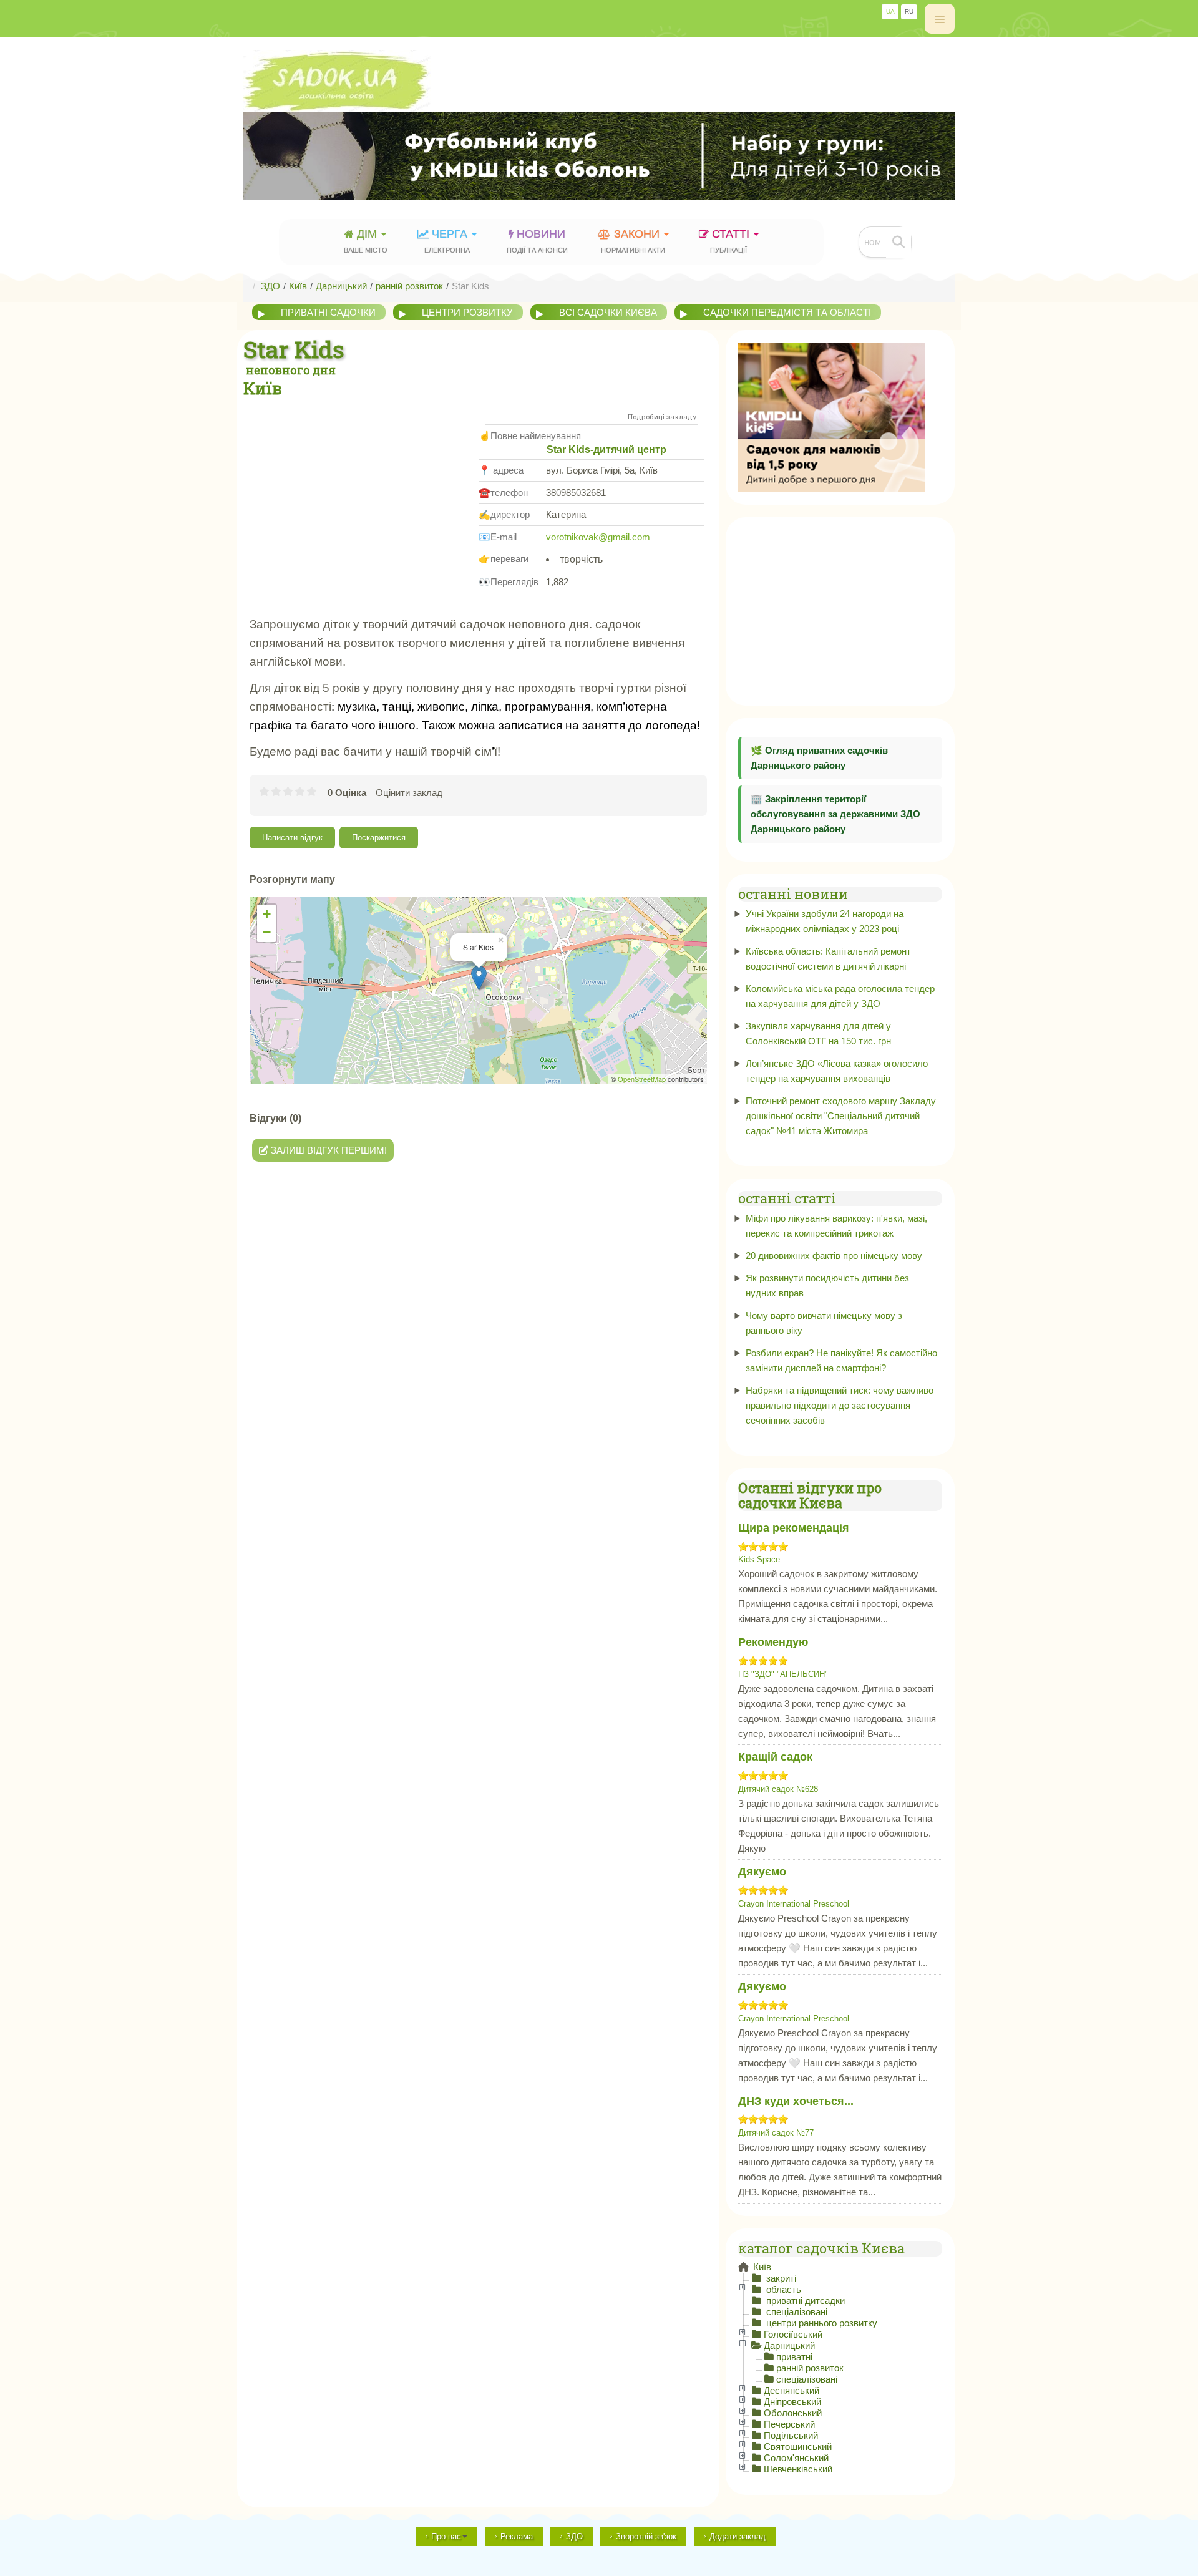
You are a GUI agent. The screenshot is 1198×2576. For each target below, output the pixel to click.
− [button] (267, 932)
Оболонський (793, 2413)
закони (633, 241)
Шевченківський (798, 2469)
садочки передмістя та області (787, 312)
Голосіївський (793, 2334)
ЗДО (574, 2536)
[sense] (832, 416)
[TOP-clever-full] (599, 156)
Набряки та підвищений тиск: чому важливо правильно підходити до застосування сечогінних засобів (840, 1405)
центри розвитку (467, 312)
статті (731, 241)
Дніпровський (792, 2402)
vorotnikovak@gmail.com (598, 537)
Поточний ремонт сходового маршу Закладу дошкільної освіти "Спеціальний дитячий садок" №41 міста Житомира (841, 1116)
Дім (366, 241)
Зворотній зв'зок (646, 2536)
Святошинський (798, 2447)
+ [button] (267, 914)
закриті (780, 2278)
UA (890, 12)
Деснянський (791, 2390)
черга (447, 241)
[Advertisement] (361, 492)
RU (909, 12)
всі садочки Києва (608, 312)
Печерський (789, 2424)
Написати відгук (292, 838)
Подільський (791, 2435)
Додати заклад (738, 2536)
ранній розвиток (810, 2368)
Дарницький (789, 2345)
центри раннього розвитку (821, 2323)
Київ (761, 2267)
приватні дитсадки (804, 2301)
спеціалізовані (796, 2312)
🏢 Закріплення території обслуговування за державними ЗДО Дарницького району (835, 814)
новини (537, 241)
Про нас (446, 2536)
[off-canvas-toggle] (940, 19)
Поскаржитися (379, 838)
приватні (794, 2357)
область (782, 2289)
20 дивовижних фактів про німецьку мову (834, 1256)
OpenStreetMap (642, 1079)
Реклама (517, 2536)
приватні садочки (328, 312)
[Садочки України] (599, 81)
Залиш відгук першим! (328, 1150)
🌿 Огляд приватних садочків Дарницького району (819, 758)
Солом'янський (796, 2458)
